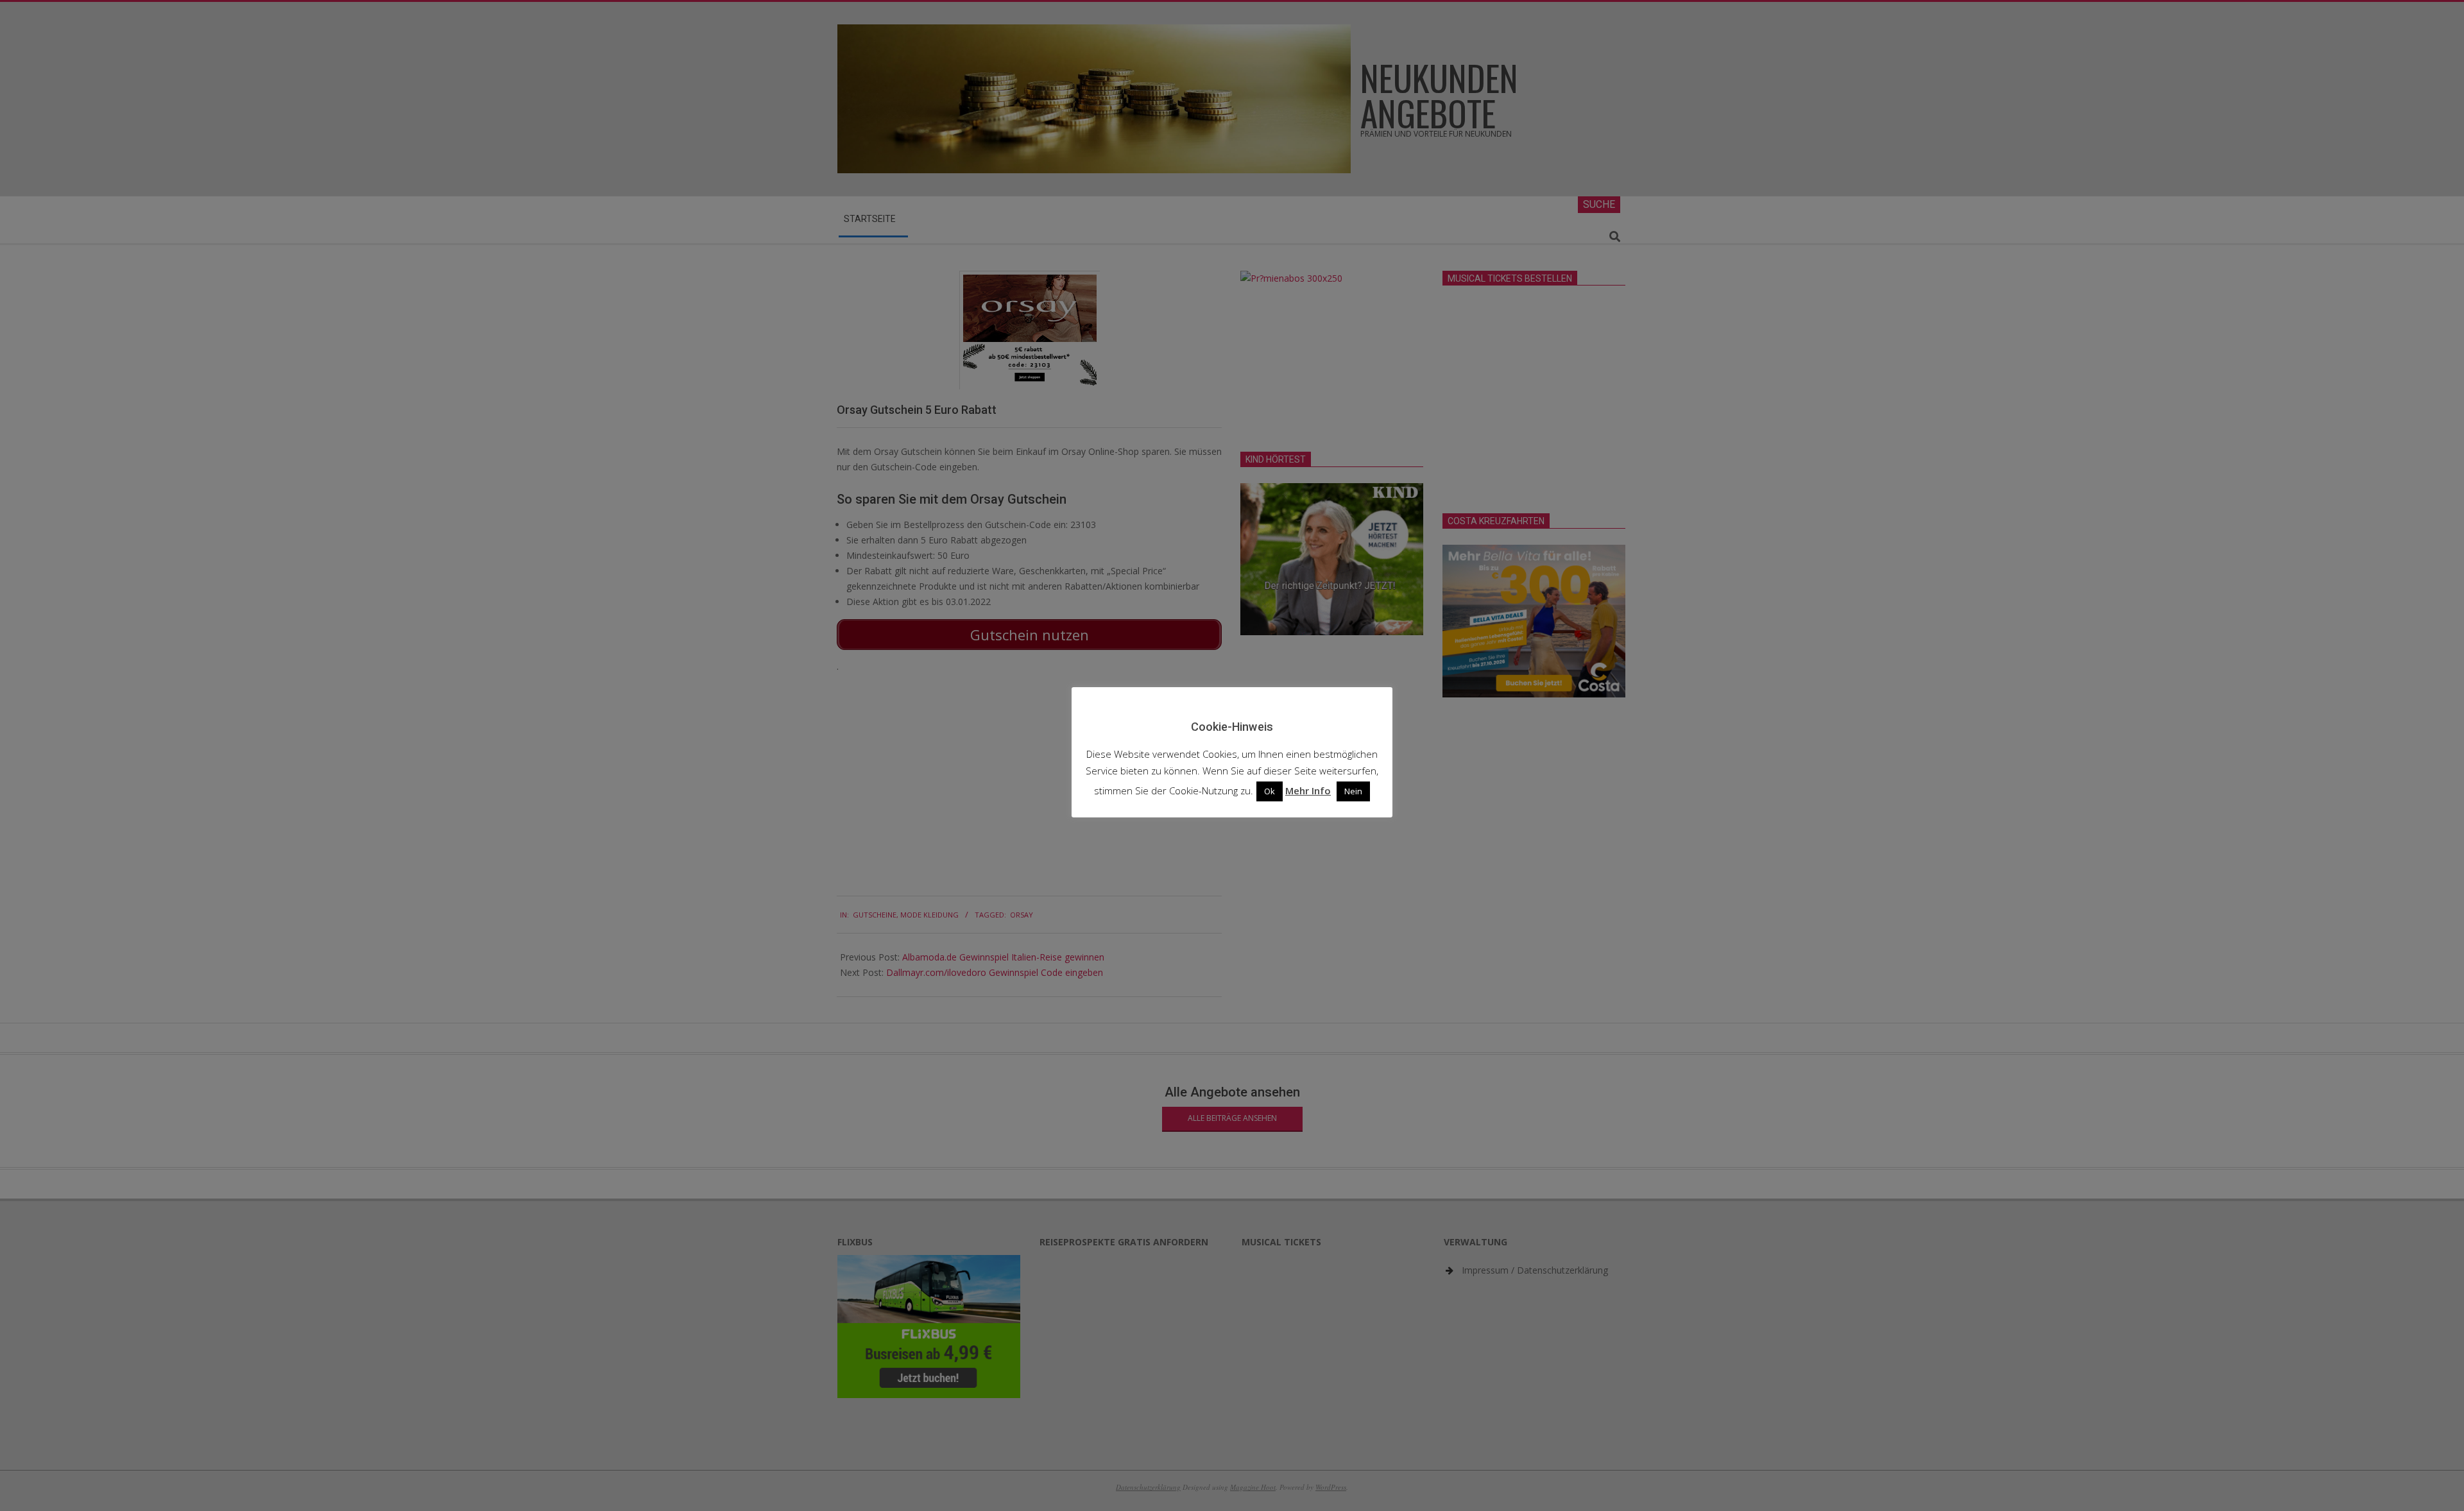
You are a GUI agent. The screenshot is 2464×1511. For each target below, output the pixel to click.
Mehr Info (1308, 790)
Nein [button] (1353, 791)
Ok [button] (1270, 791)
